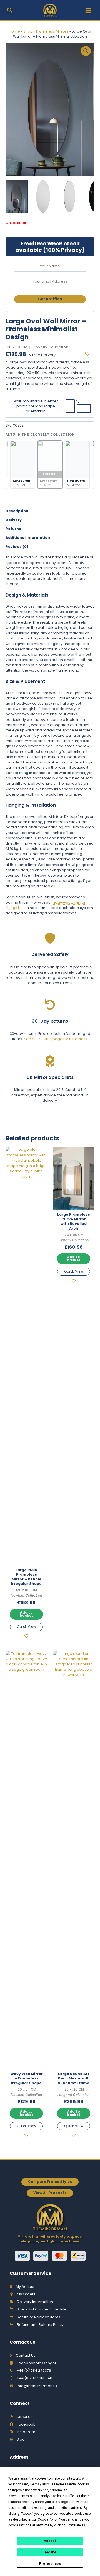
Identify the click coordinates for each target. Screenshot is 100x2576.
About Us (24, 2417)
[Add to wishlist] (90, 354)
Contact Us (26, 2355)
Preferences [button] (77, 2525)
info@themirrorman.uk (37, 2386)
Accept (50, 2541)
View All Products (50, 2193)
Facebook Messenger (37, 2363)
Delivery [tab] (14, 520)
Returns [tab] (13, 529)
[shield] (50, 938)
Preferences (50, 2564)
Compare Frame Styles (50, 2182)
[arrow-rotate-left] (50, 1005)
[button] (10, 11)
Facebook (26, 2424)
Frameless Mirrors (52, 31)
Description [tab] (17, 511)
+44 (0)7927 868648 (34, 2378)
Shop (28, 31)
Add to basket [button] (27, 1614)
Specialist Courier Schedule (42, 2309)
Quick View (26, 1627)
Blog (21, 2439)
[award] (50, 1061)
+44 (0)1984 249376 (34, 2371)
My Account (26, 2287)
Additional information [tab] (28, 538)
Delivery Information (35, 2302)
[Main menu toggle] (88, 10)
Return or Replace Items (39, 2317)
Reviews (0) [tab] (17, 547)
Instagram (26, 2432)
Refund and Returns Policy (40, 2325)
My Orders (26, 2294)
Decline (50, 2552)
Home (14, 31)
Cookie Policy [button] (48, 2519)
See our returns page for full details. (56, 1039)
